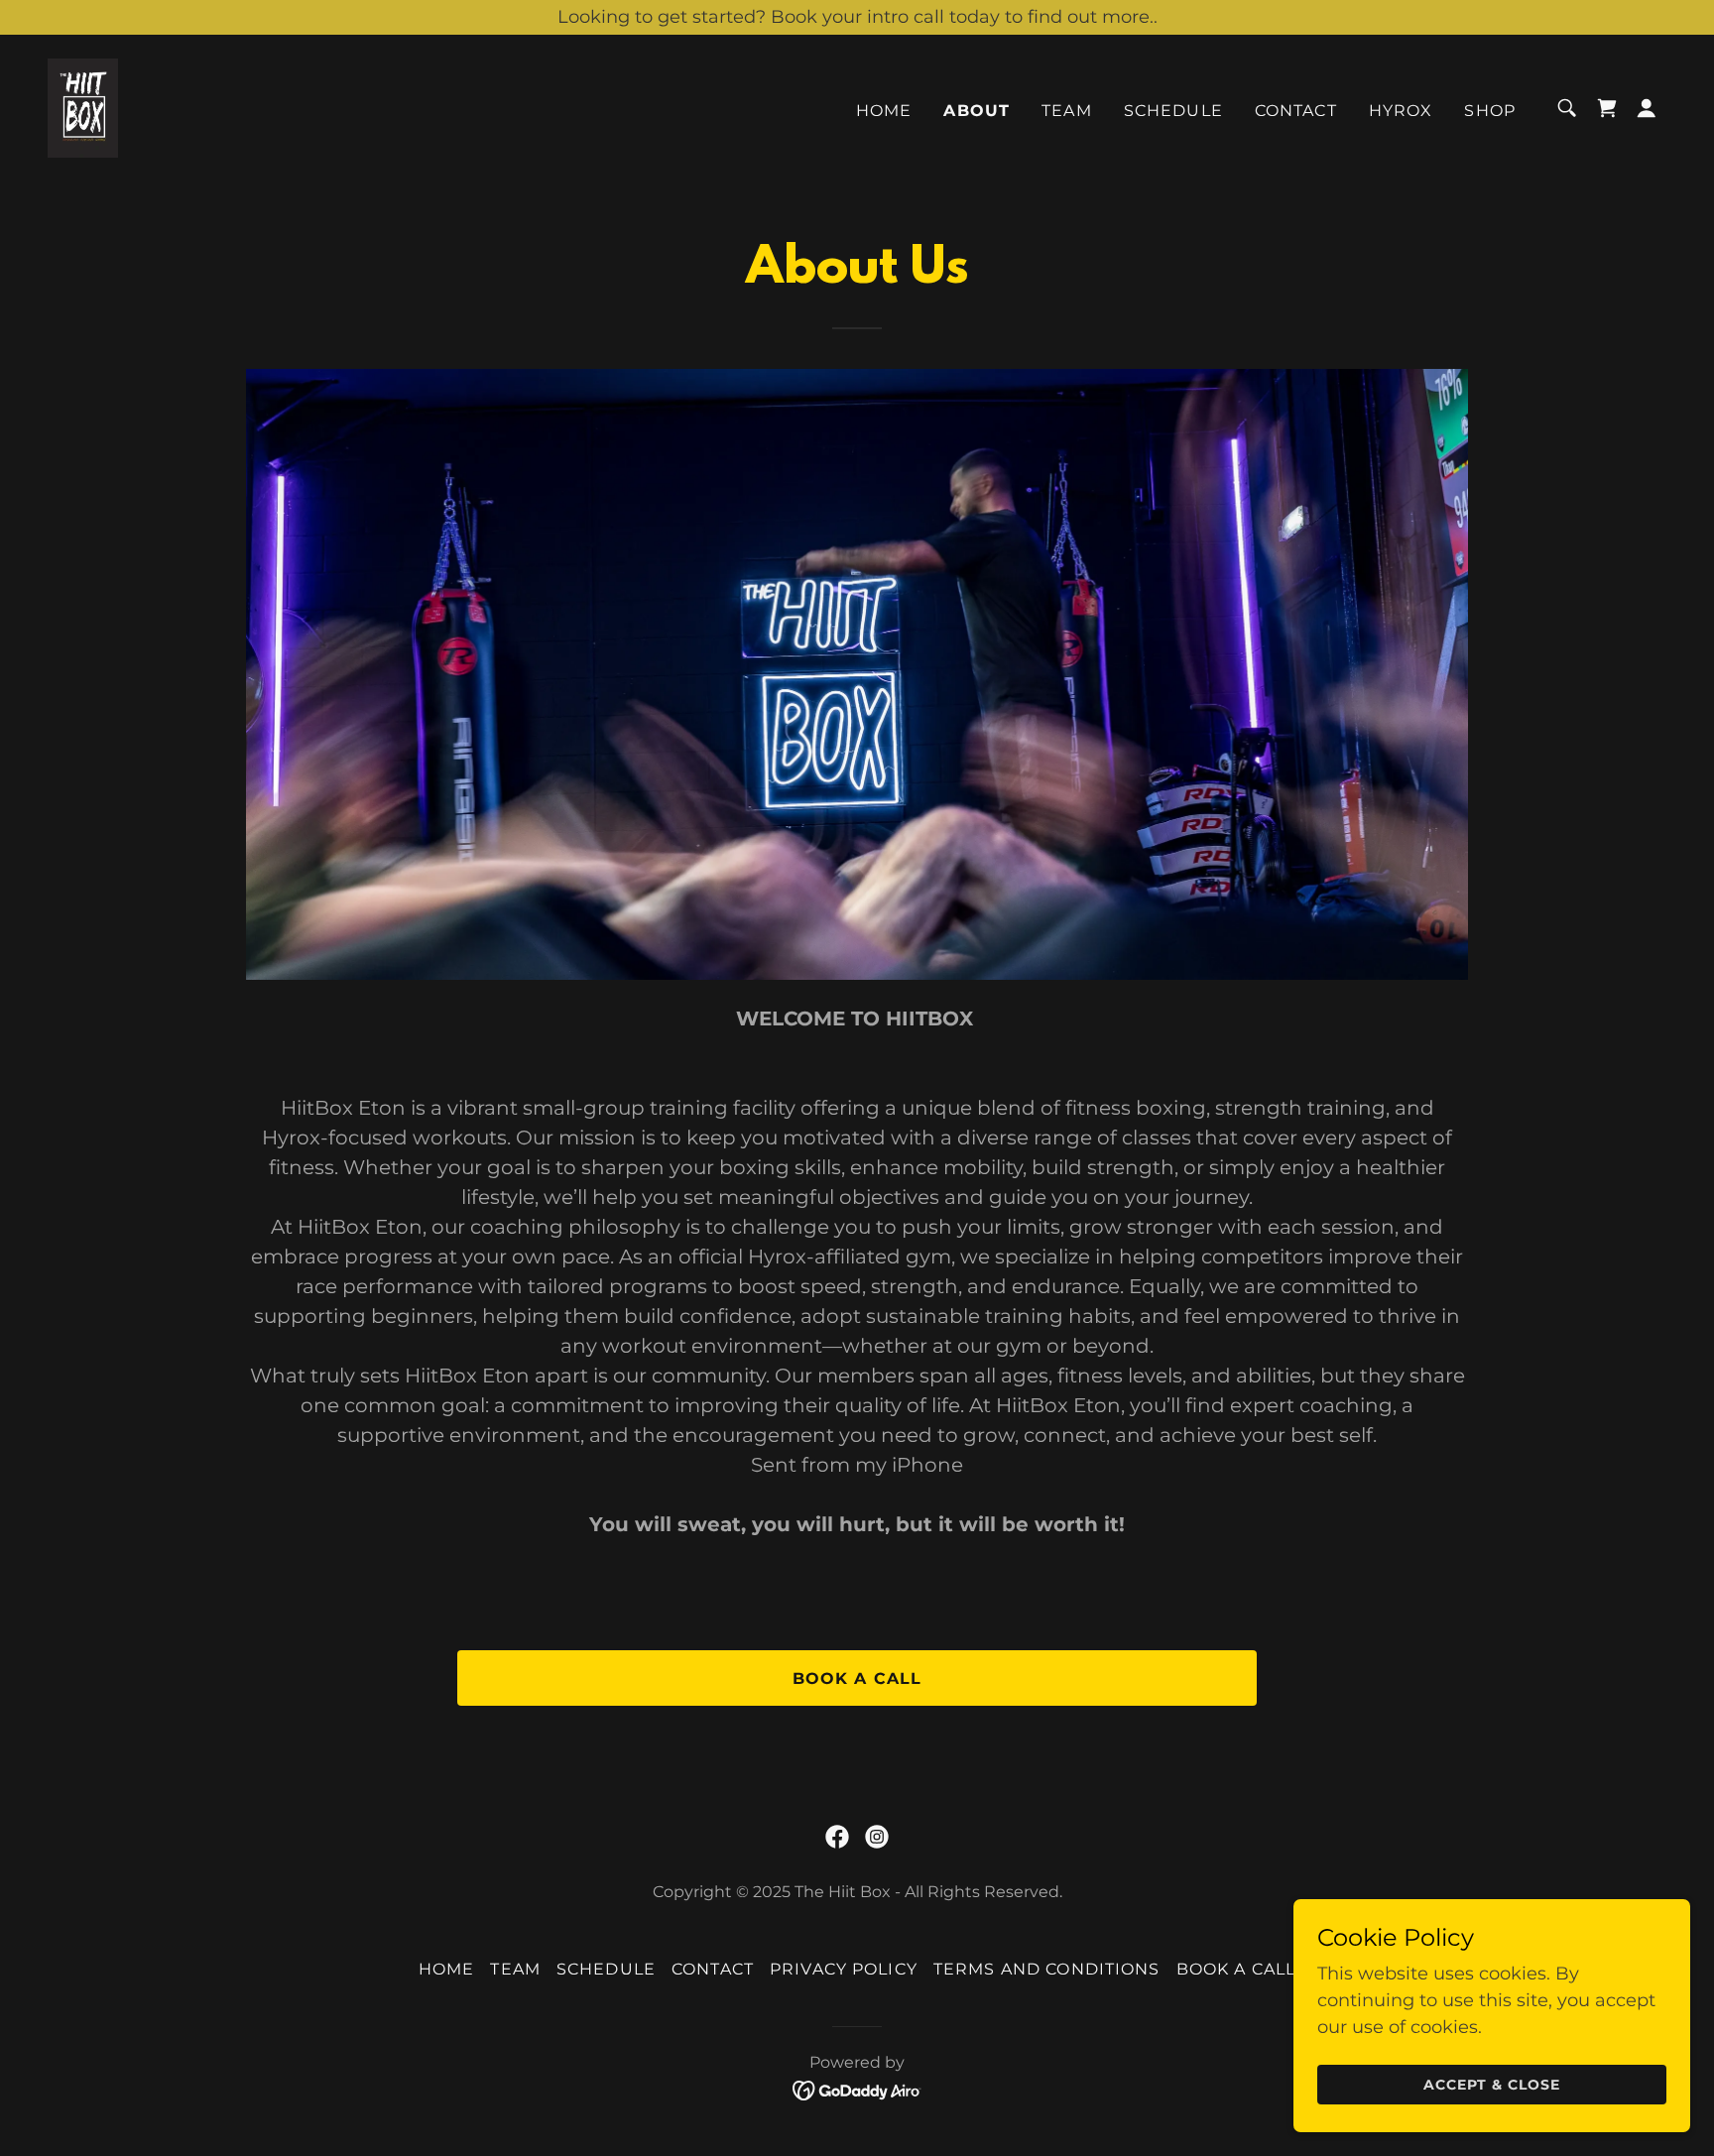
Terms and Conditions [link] (1047, 1969)
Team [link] (1067, 111)
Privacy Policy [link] (844, 1969)
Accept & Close (1492, 2085)
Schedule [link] (1173, 111)
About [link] (977, 111)
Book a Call (857, 1678)
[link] (83, 107)
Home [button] (447, 1969)
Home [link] (884, 111)
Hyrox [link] (1401, 111)
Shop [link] (1490, 111)
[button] (1647, 108)
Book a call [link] (1236, 1969)
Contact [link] (1296, 111)
